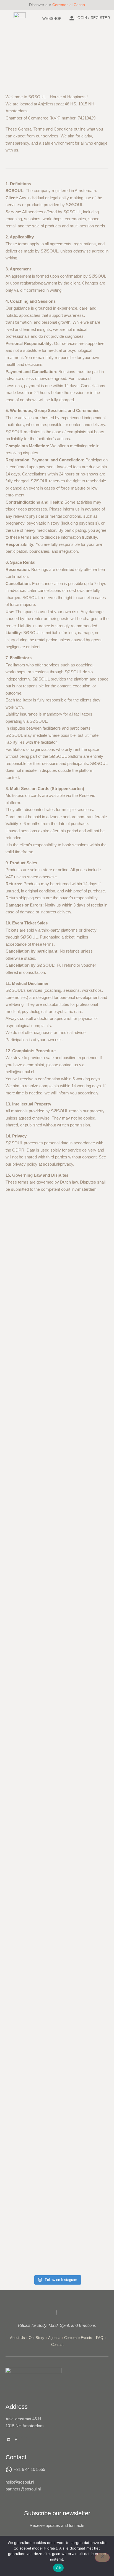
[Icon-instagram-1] (24, 2439)
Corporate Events (78, 2338)
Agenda (54, 2338)
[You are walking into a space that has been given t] (20, 1926)
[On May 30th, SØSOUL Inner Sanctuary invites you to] (94, 2017)
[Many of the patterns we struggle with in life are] (57, 1490)
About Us (17, 2338)
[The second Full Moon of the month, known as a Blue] (94, 1476)
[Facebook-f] (16, 2439)
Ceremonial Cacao (69, 5)
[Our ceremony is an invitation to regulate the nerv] (57, 1887)
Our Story (37, 2338)
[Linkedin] (9, 2439)
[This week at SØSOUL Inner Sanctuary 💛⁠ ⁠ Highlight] (20, 1293)
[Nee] (102, 2558)
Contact (57, 2345)
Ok (58, 2568)
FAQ (100, 2338)
